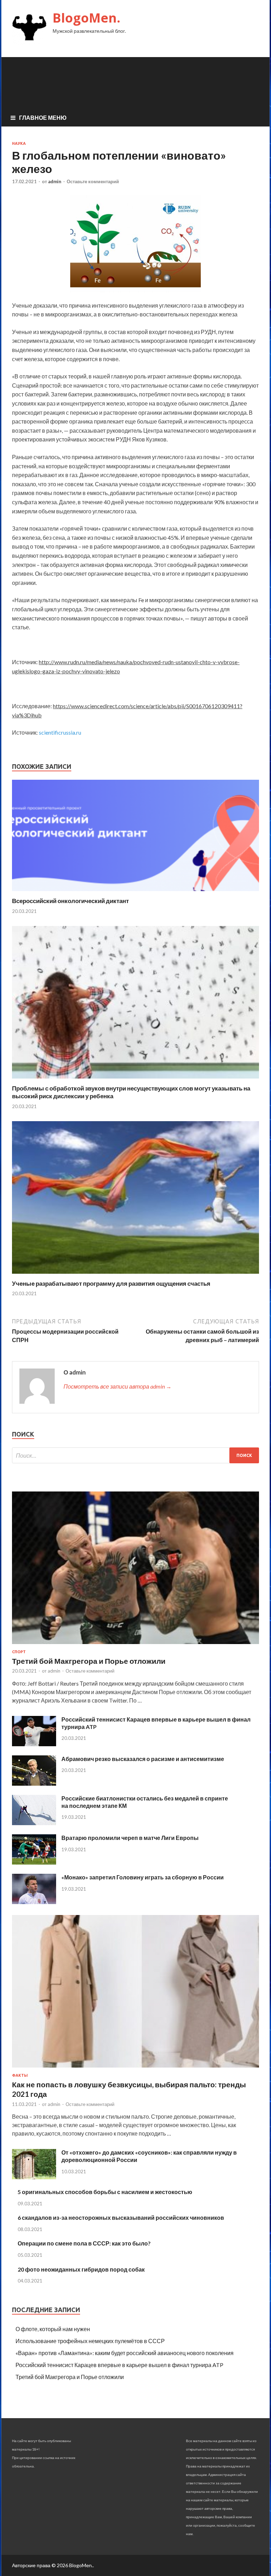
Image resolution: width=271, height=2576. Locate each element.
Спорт (19, 1652)
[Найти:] (135, 1455)
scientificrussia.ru (60, 732)
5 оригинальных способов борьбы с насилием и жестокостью (105, 2192)
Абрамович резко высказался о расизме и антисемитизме (143, 1759)
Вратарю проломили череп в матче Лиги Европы (130, 1838)
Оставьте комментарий (93, 181)
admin (55, 181)
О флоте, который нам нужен (53, 2329)
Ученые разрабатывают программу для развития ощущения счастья (111, 1283)
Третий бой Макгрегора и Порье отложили (89, 1661)
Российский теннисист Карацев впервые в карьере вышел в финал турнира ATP (119, 2365)
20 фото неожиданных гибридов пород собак (81, 2269)
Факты (20, 2075)
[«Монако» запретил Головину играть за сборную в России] (34, 1902)
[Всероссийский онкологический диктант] (135, 893)
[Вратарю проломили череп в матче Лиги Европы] (34, 1862)
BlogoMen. (86, 18)
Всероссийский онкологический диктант (70, 901)
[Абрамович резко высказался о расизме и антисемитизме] (34, 1783)
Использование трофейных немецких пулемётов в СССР (90, 2341)
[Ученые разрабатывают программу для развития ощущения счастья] (135, 1275)
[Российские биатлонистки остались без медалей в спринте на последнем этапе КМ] (34, 1823)
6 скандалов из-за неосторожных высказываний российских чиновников (121, 2217)
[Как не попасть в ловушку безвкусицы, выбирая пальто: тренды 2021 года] (135, 2069)
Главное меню (43, 118)
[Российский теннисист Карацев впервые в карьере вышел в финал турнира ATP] (34, 1744)
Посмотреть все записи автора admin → (118, 1386)
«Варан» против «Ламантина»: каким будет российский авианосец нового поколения (125, 2353)
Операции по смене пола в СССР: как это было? (84, 2243)
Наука (19, 143)
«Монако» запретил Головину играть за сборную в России (143, 1877)
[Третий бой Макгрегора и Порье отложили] (135, 1645)
